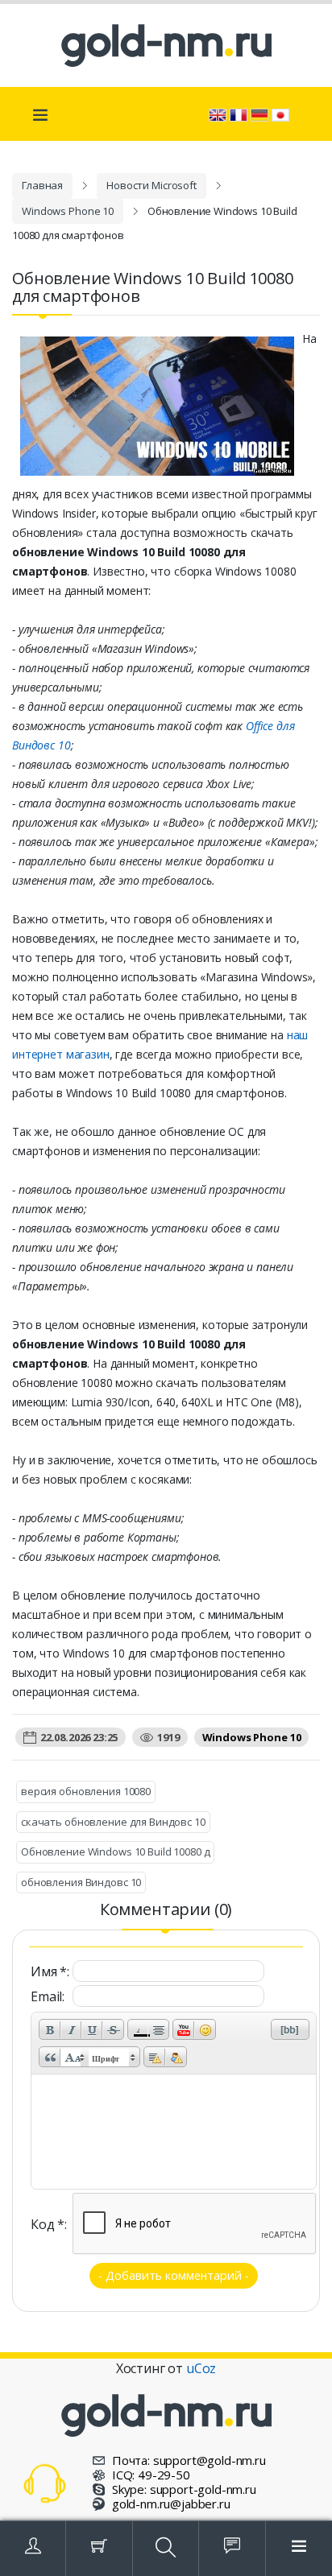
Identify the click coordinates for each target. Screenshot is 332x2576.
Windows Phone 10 (68, 211)
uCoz (201, 2368)
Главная (42, 185)
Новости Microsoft (151, 185)
